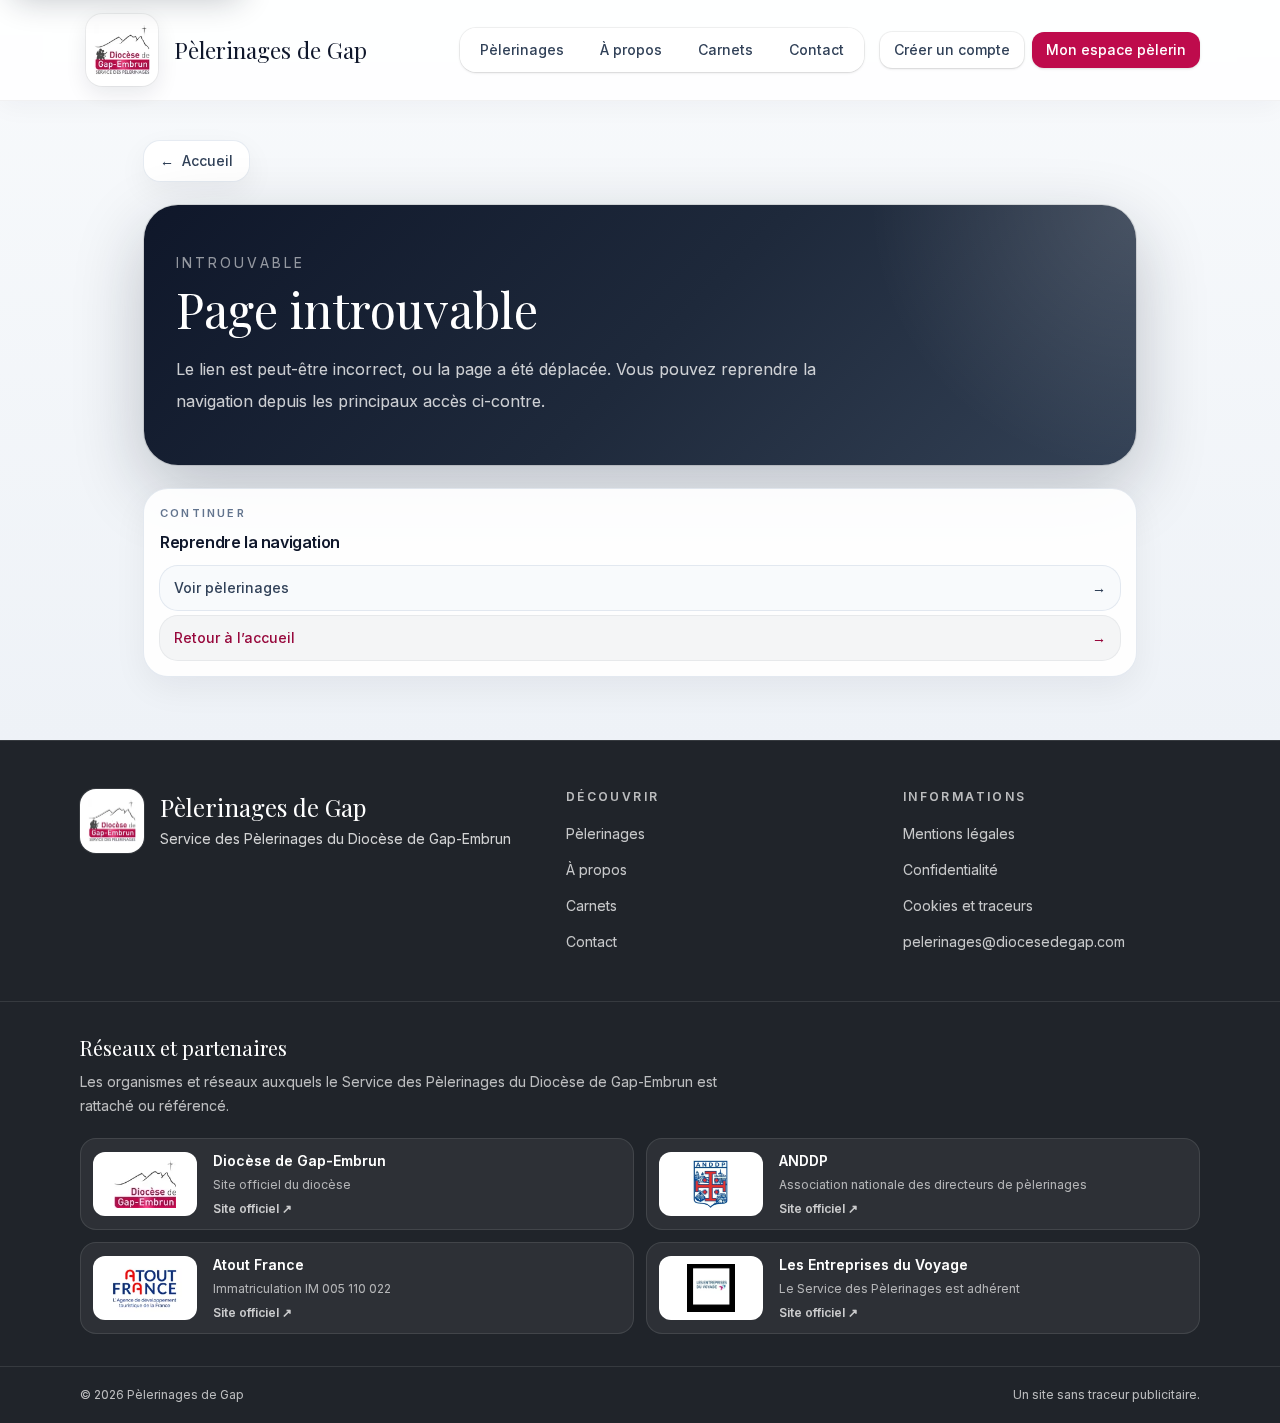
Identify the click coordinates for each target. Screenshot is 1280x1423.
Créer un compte (952, 49)
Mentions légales (959, 833)
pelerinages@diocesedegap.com (1014, 941)
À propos (596, 869)
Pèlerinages (605, 833)
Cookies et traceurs (968, 905)
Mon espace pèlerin (1116, 49)
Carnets (591, 905)
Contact (591, 941)
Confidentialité (950, 869)
